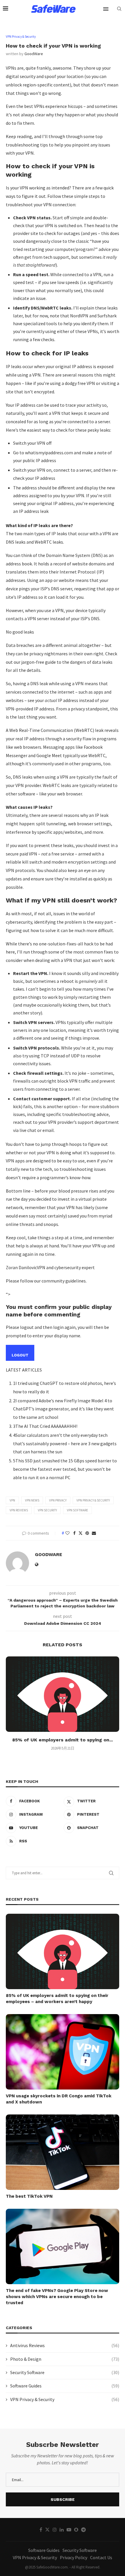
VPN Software (77, 1510)
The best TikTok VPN (29, 2196)
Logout (20, 1355)
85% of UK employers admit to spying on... (63, 1740)
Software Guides (65, 2386)
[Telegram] (83, 2530)
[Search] (119, 9)
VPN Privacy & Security (93, 1500)
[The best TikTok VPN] (63, 2152)
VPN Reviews (19, 1510)
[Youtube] (69, 2530)
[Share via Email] (94, 1533)
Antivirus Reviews (65, 2345)
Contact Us (101, 2557)
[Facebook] (41, 2530)
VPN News (32, 1500)
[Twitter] (47, 2530)
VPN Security (47, 1510)
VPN (12, 1500)
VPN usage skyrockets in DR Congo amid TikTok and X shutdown (59, 2099)
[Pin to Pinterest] (87, 1533)
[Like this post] (67, 1533)
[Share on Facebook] (74, 1533)
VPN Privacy (58, 1500)
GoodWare (34, 54)
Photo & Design (65, 2359)
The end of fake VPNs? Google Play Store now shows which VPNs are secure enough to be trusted (57, 2297)
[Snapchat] (76, 2530)
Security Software (65, 2372)
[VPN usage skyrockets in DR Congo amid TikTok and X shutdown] (63, 2052)
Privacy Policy (74, 2557)
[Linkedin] (62, 2530)
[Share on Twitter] (81, 1533)
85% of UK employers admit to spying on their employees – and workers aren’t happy (57, 1999)
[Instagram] (55, 2530)
